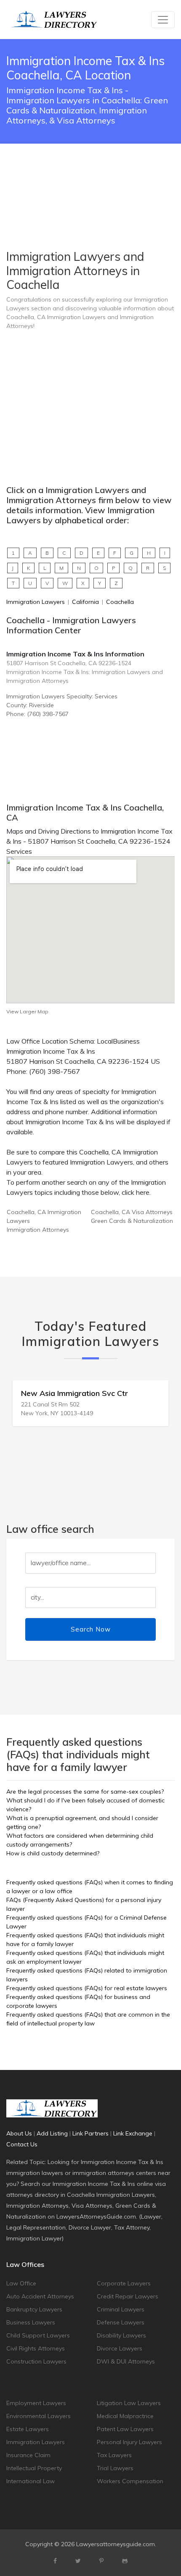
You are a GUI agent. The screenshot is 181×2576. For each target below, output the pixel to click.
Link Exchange (133, 2133)
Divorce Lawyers (120, 2348)
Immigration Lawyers (36, 602)
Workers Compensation (130, 2481)
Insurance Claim (28, 2455)
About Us (19, 2133)
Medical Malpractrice (125, 2416)
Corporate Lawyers (124, 2283)
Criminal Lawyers (121, 2309)
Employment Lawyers (36, 2403)
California (85, 602)
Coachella (120, 602)
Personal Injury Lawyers (129, 2442)
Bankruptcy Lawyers (34, 2309)
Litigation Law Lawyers (129, 2403)
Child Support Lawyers (38, 2335)
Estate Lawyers (28, 2429)
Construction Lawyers (36, 2361)
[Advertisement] (90, 176)
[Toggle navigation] (163, 20)
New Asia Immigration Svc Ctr (75, 1393)
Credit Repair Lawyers (128, 2296)
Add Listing (52, 2133)
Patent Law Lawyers (125, 2429)
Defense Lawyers (121, 2322)
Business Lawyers (31, 2322)
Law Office (21, 2283)
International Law (31, 2481)
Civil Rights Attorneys (36, 2348)
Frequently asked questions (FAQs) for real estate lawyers (87, 1988)
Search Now (91, 1629)
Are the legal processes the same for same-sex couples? (85, 1792)
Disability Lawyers (121, 2335)
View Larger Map (27, 1011)
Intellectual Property (34, 2468)
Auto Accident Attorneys (40, 2296)
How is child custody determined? (53, 1853)
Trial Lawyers (115, 2468)
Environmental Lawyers (39, 2416)
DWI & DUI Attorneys (126, 2361)
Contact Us (22, 2144)
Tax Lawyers (114, 2455)
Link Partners (90, 2133)
